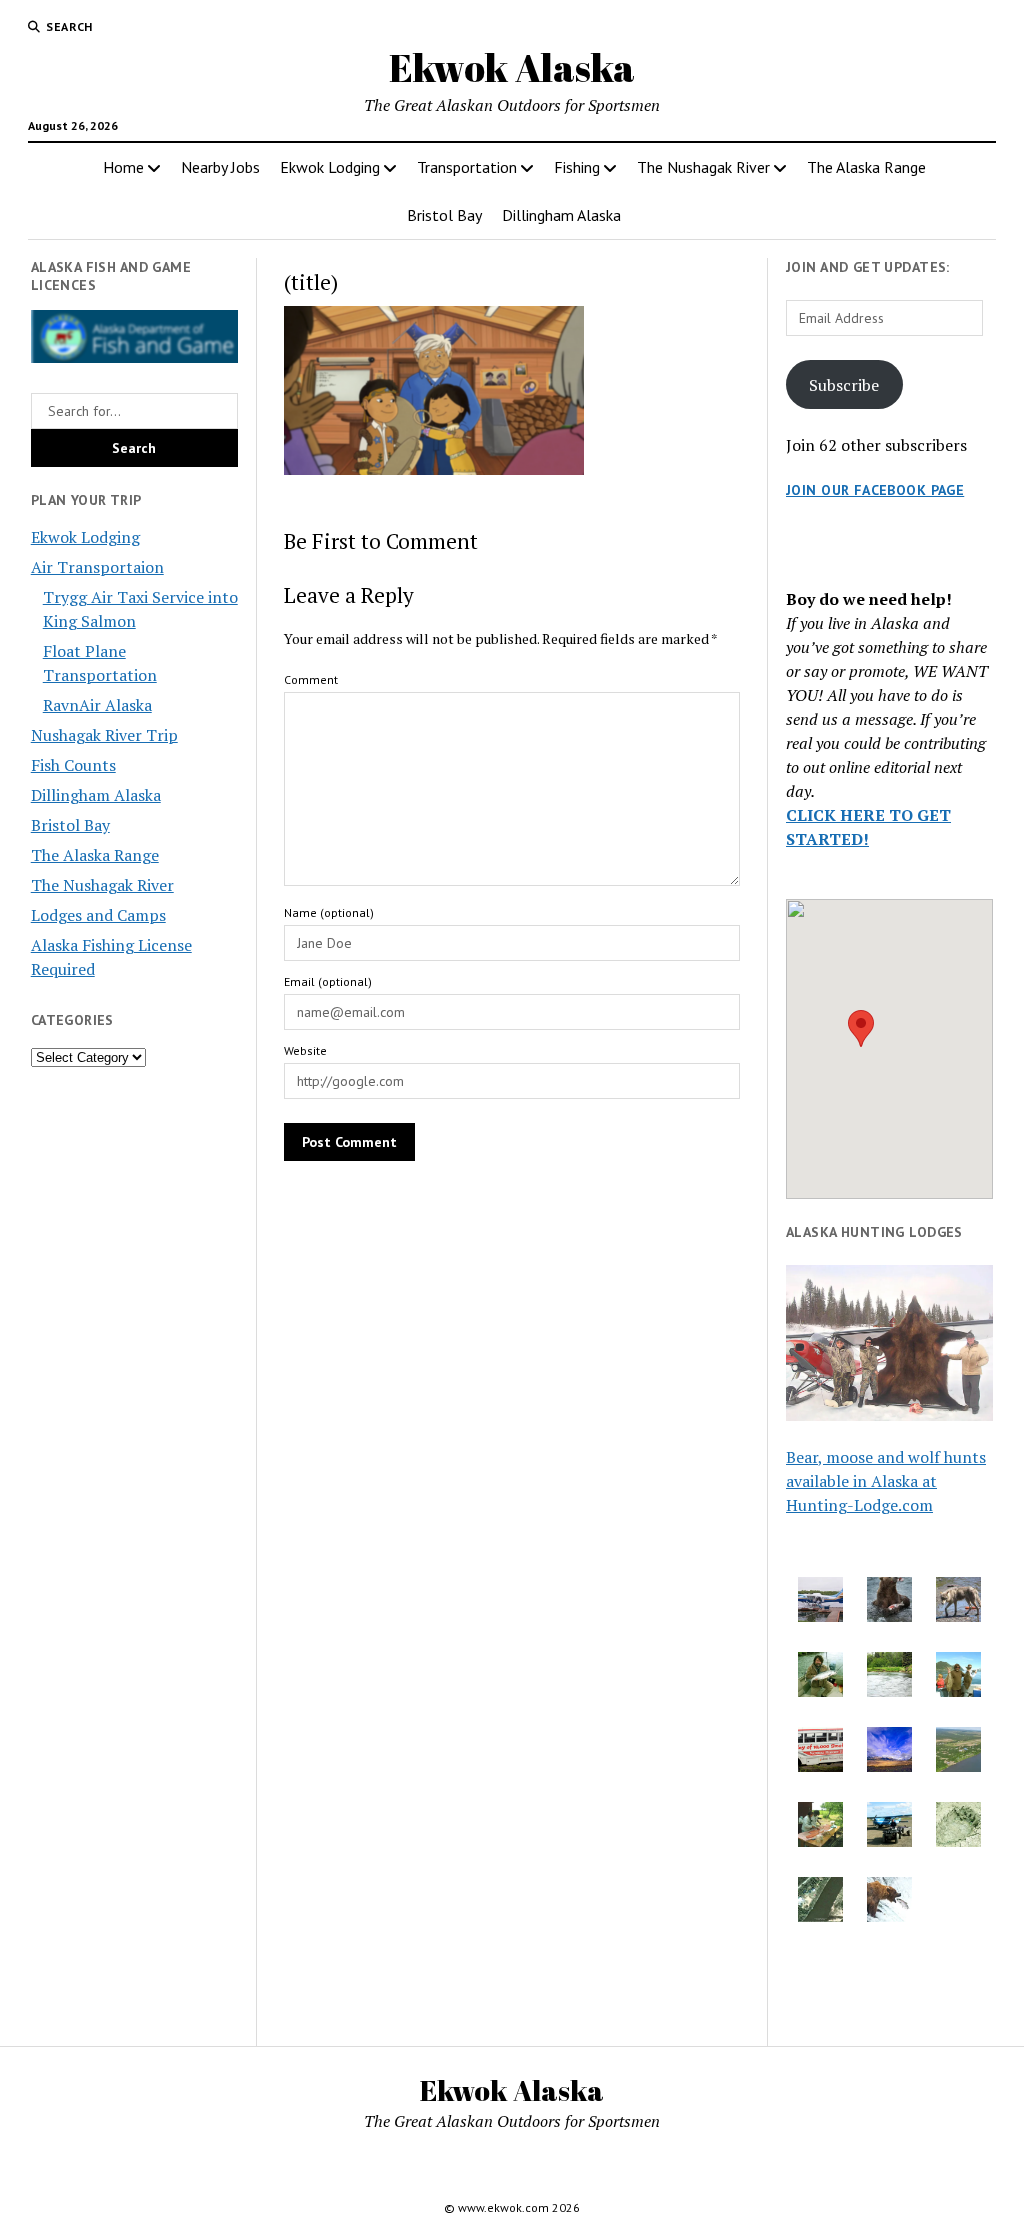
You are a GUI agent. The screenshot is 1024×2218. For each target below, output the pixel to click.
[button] (861, 1028)
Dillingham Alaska (561, 215)
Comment (311, 679)
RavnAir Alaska (97, 705)
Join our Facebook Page (875, 490)
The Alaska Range (866, 167)
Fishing (577, 167)
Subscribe (844, 385)
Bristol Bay (444, 215)
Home (123, 167)
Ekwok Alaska (512, 67)
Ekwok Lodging (330, 167)
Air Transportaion (97, 567)
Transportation (467, 167)
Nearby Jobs (220, 167)
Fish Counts (73, 765)
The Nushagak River (703, 167)
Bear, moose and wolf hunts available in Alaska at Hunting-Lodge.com (886, 1481)
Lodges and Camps (98, 915)
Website (305, 1050)
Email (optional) (328, 981)
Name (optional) (329, 912)
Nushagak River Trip (104, 735)
